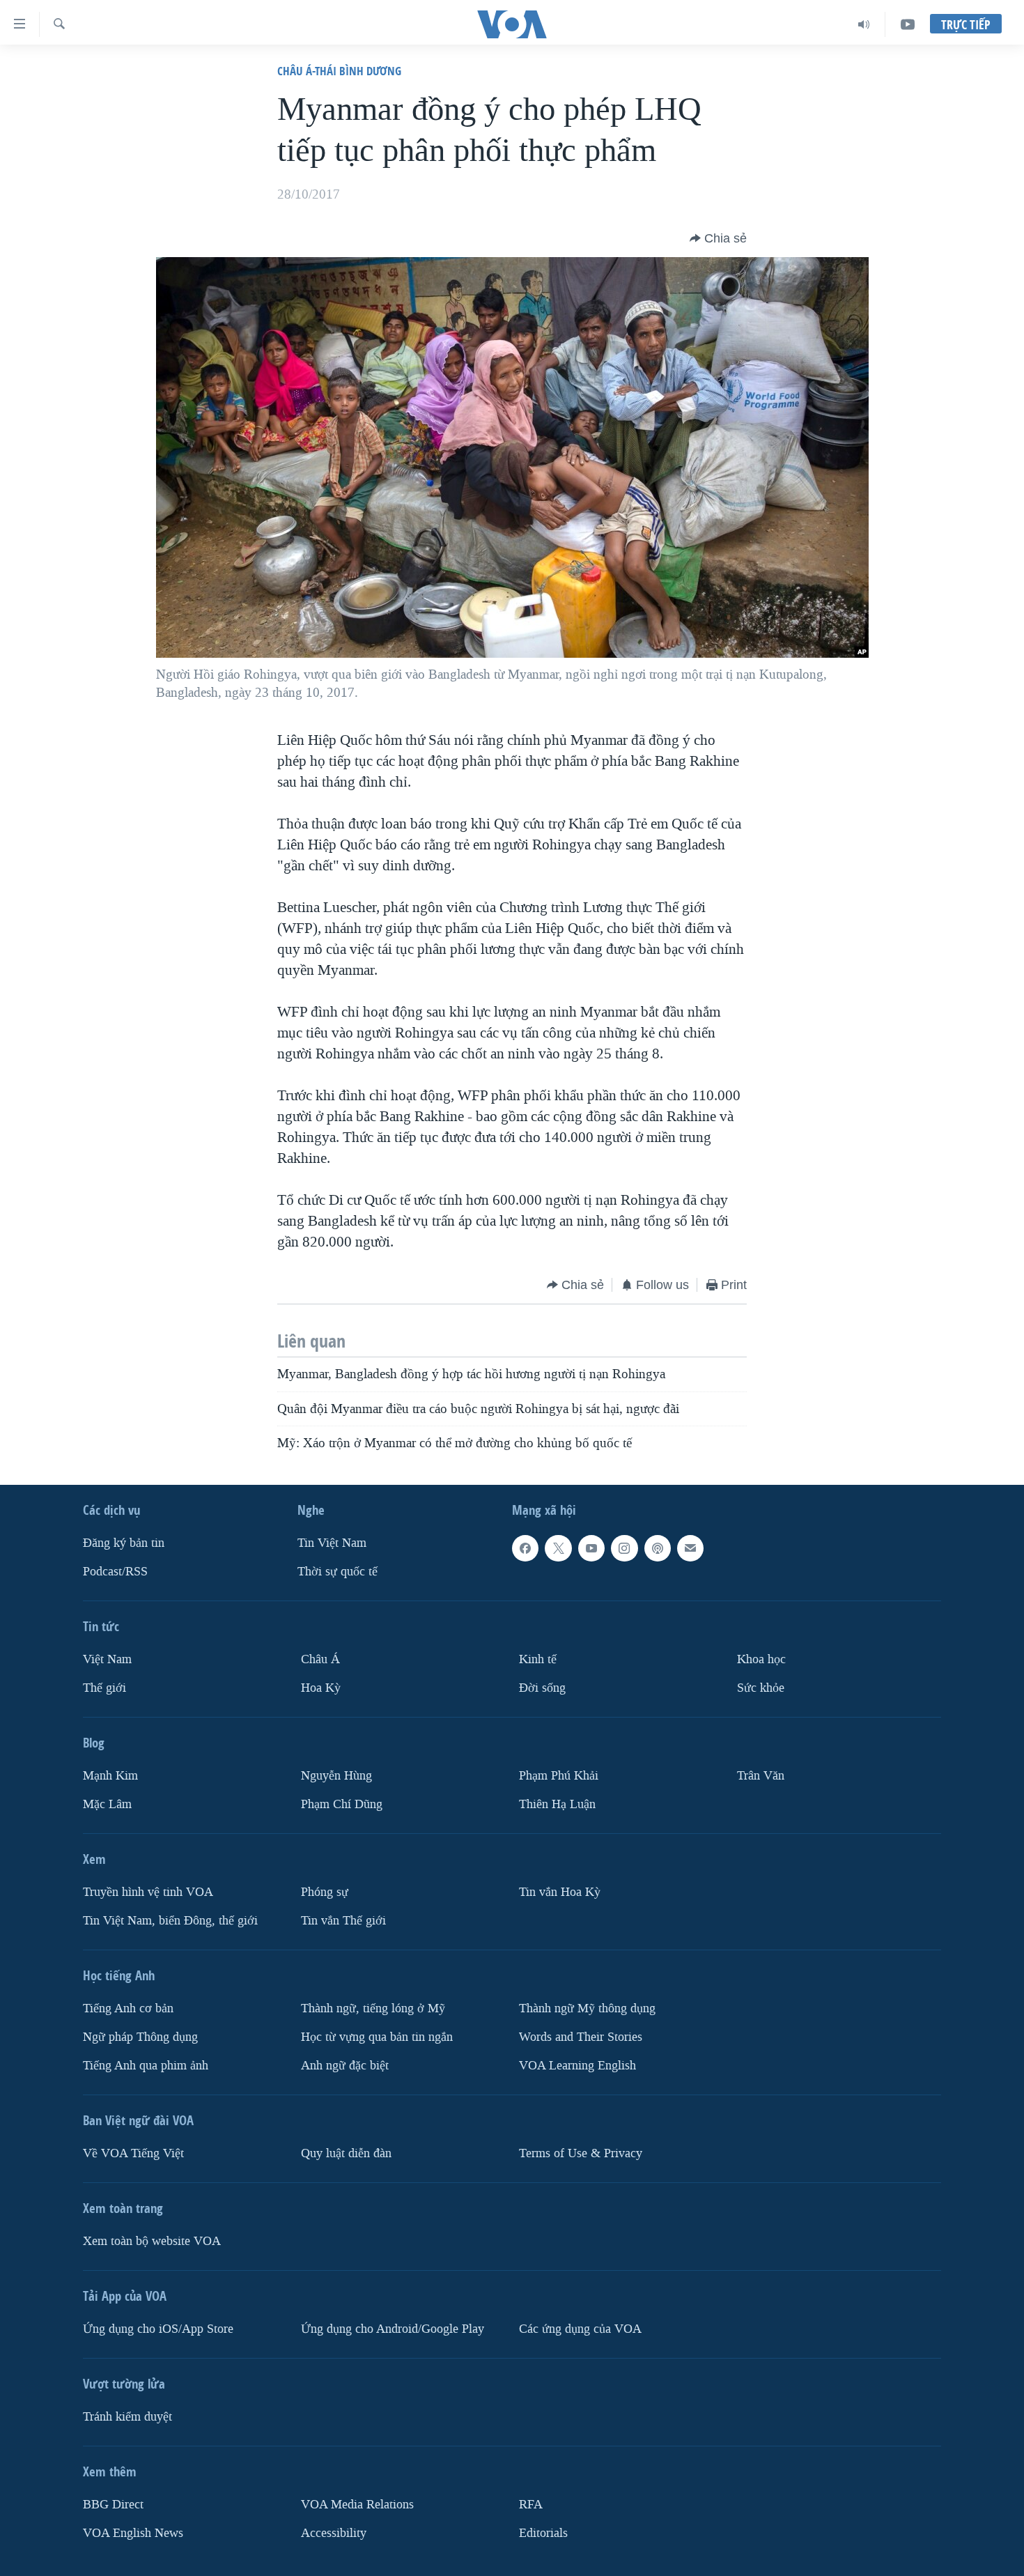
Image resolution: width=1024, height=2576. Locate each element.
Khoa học (761, 1659)
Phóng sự (325, 1892)
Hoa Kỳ (321, 1688)
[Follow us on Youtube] (591, 1548)
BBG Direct (113, 2505)
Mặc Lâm (107, 1804)
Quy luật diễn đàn (346, 2153)
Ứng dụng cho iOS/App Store (158, 2329)
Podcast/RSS (115, 1572)
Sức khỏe (761, 1688)
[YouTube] (908, 24)
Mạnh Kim (110, 1776)
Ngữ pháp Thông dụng (140, 2037)
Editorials (543, 2533)
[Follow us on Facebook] (525, 1548)
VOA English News (133, 2533)
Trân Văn (761, 1776)
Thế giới (104, 1688)
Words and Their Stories (581, 2037)
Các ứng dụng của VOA (580, 2329)
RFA (531, 2505)
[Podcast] (658, 1548)
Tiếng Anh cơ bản (128, 2008)
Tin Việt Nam (332, 1543)
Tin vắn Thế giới (343, 1921)
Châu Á (320, 1659)
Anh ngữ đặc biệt (345, 2066)
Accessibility (334, 2533)
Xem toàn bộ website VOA (152, 2241)
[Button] (718, 238)
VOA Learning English (577, 2066)
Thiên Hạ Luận (557, 1804)
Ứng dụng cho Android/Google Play (393, 2329)
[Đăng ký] (690, 1548)
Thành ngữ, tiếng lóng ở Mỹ (373, 2008)
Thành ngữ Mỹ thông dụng (587, 2008)
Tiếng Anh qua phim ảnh (146, 2066)
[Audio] (864, 24)
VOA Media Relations (357, 2505)
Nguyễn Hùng (336, 1776)
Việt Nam (107, 1659)
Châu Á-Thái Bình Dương (339, 71)
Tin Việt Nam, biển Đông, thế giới (170, 1921)
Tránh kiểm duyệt (127, 2417)
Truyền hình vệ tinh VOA (148, 1892)
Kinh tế (538, 1659)
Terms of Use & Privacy (581, 2153)
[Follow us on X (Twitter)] (558, 1548)
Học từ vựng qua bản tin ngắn (377, 2037)
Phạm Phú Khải (559, 1776)
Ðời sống (542, 1688)
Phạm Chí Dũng (342, 1804)
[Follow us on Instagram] (624, 1548)
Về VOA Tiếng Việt (133, 2153)
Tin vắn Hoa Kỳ (560, 1892)
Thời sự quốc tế (338, 1572)
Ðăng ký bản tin (124, 1543)
